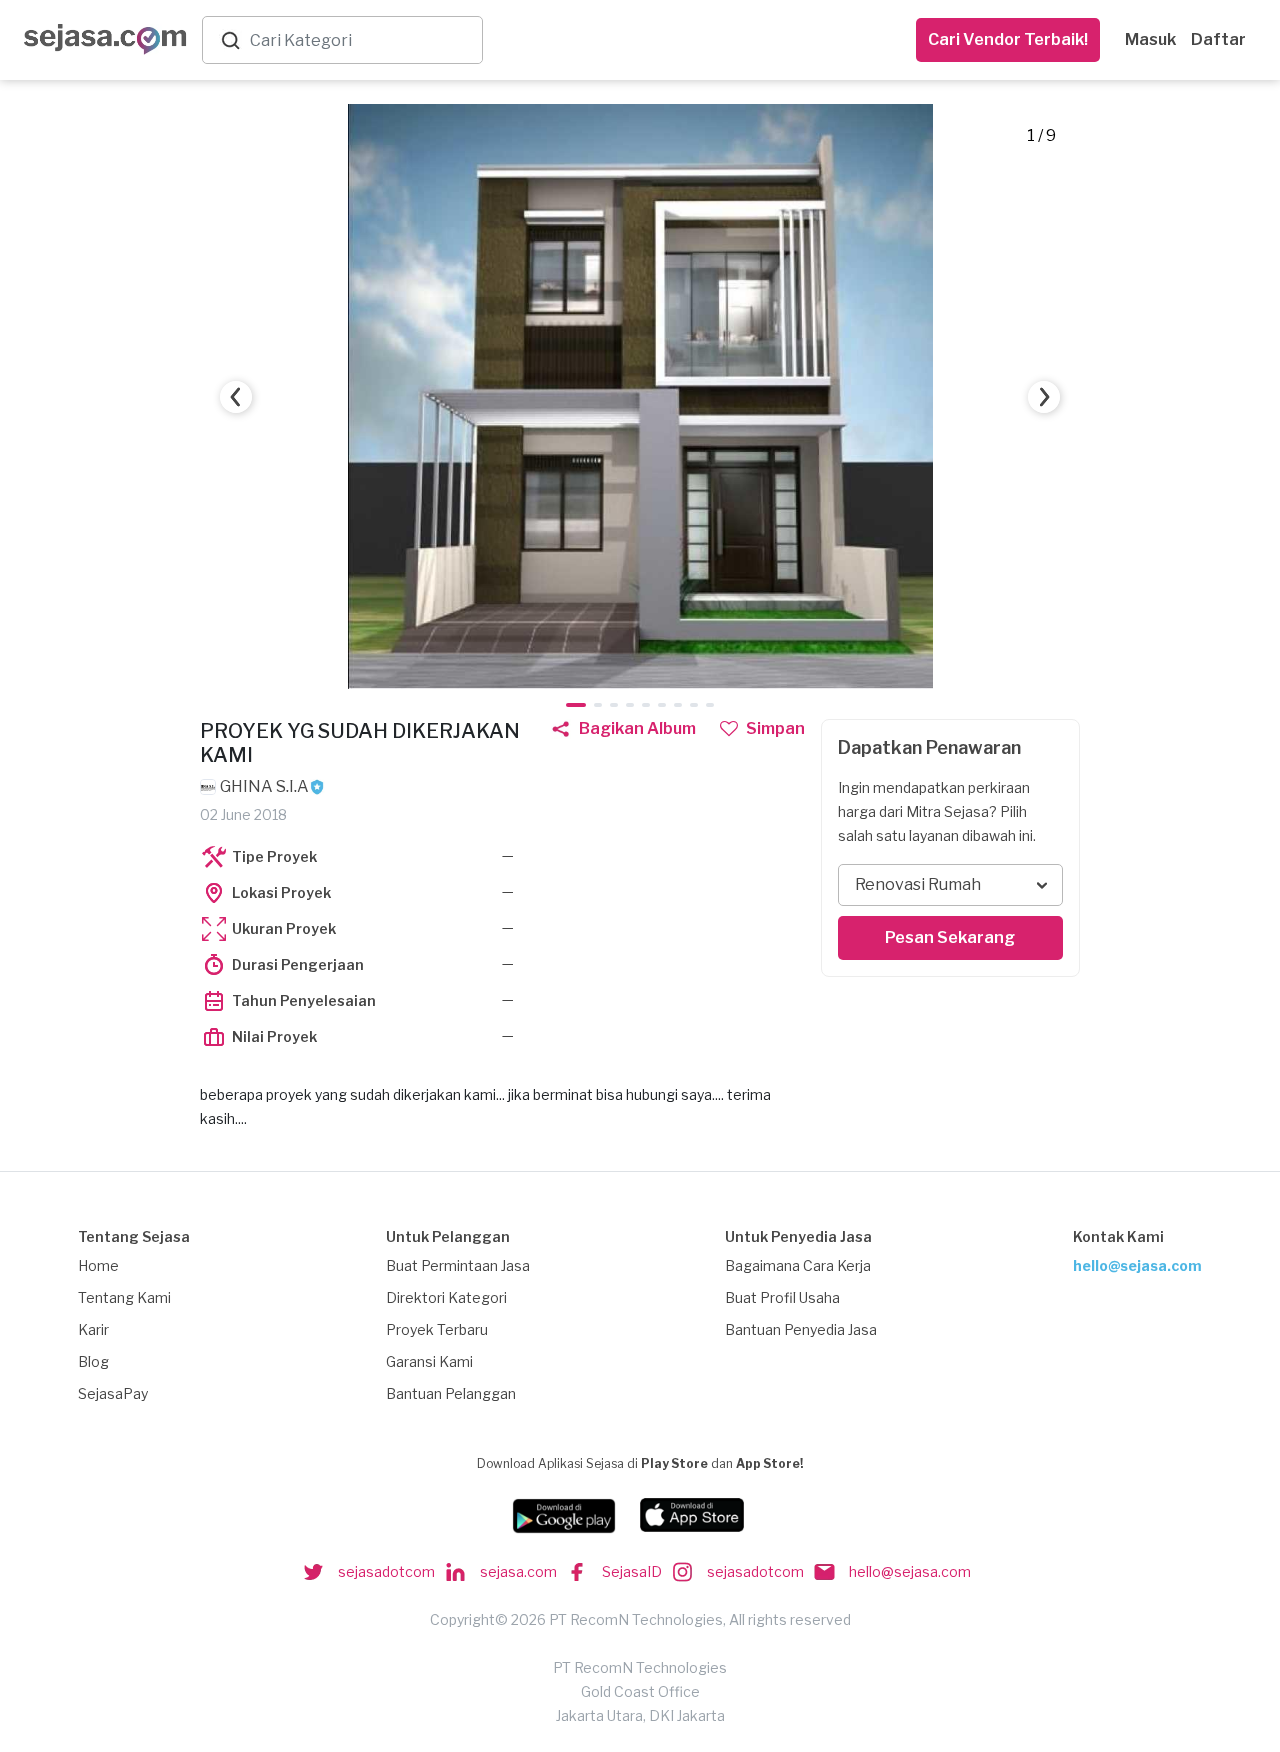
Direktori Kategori (446, 1297)
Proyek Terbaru (437, 1329)
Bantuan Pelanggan (451, 1393)
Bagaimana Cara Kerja (798, 1265)
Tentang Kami (124, 1297)
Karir (93, 1329)
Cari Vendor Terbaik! (1008, 39)
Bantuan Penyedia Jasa (801, 1329)
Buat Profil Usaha (782, 1297)
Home (98, 1265)
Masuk (1150, 39)
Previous (236, 397)
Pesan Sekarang (950, 937)
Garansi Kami (429, 1361)
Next (1044, 397)
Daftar (1218, 39)
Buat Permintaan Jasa (458, 1265)
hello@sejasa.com (1137, 1265)
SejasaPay (113, 1393)
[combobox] (362, 40)
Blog (93, 1361)
